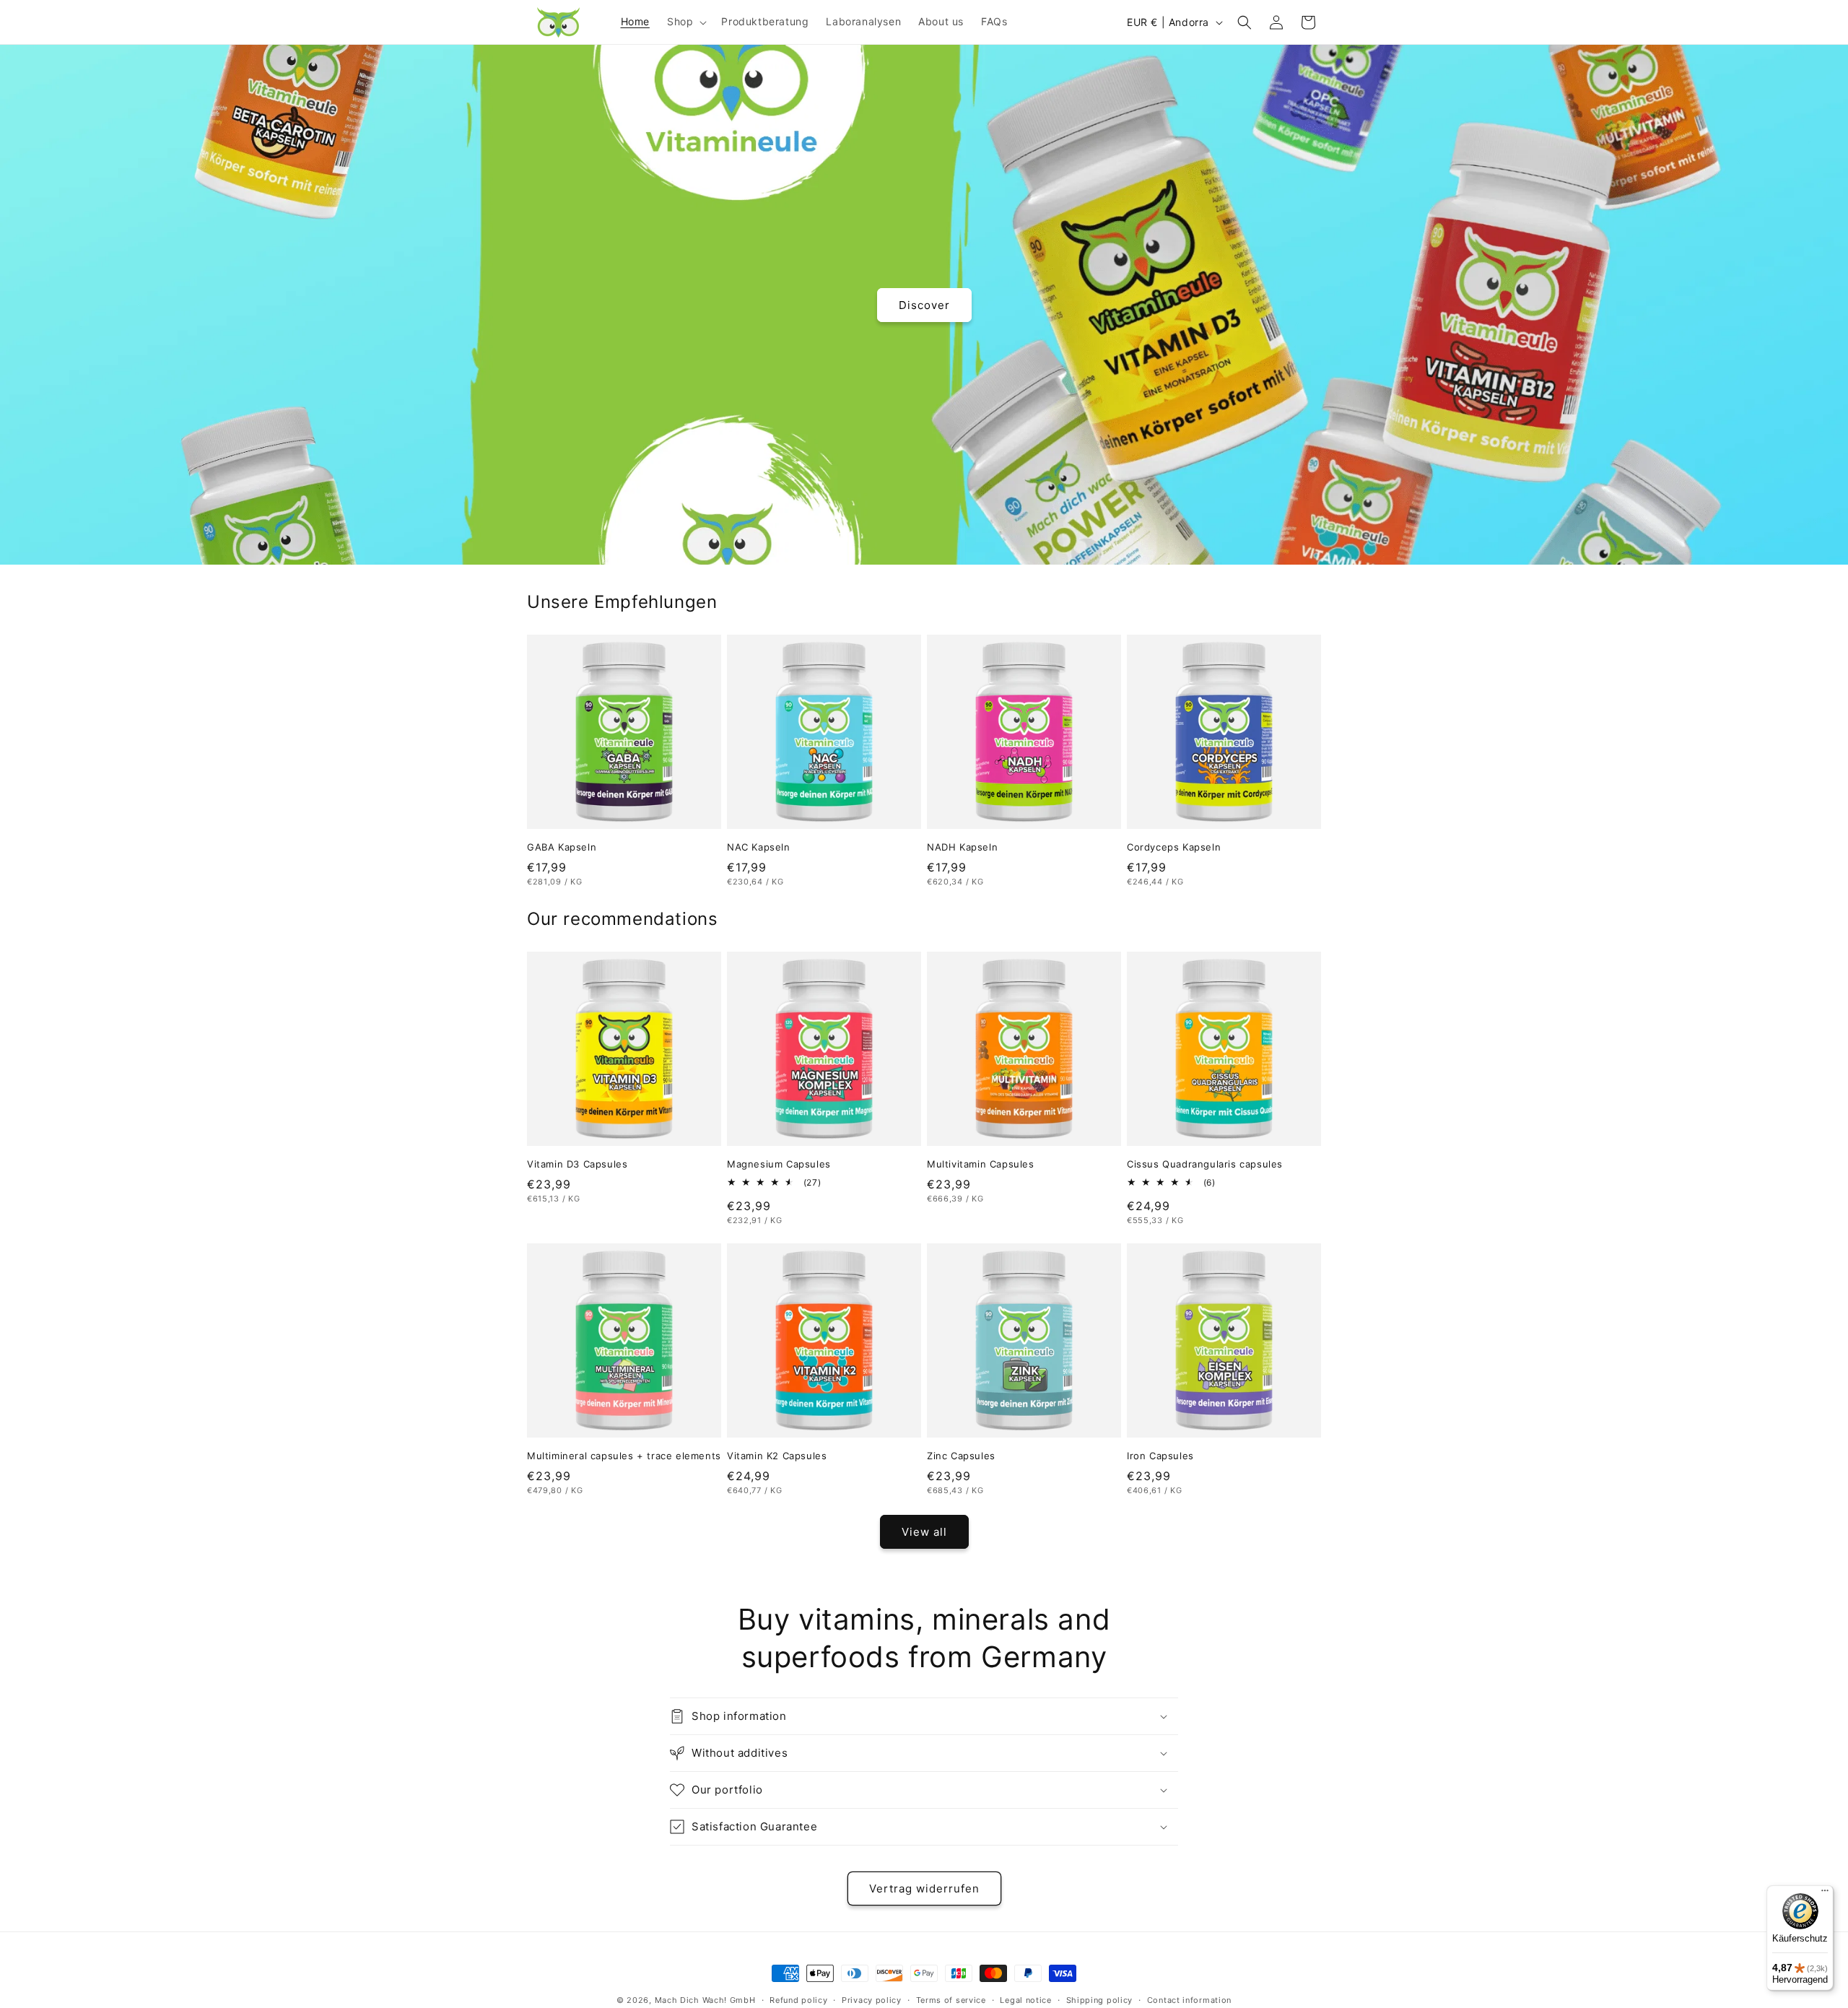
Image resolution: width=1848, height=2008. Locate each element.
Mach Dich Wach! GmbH (705, 2000)
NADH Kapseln (962, 847)
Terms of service (951, 2000)
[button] (685, 22)
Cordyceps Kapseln (1174, 847)
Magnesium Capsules (779, 1164)
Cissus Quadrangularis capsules (1205, 1164)
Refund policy (798, 2000)
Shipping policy (1100, 2000)
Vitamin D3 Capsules (577, 1164)
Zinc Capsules (961, 1456)
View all (924, 1532)
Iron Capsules (1160, 1456)
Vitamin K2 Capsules (777, 1456)
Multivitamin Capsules (981, 1164)
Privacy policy (872, 2000)
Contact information (1189, 2000)
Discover (924, 304)
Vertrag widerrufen (924, 1889)
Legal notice (1025, 2000)
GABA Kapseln (562, 847)
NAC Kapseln (759, 847)
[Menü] (1825, 1894)
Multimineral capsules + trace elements (624, 1456)
